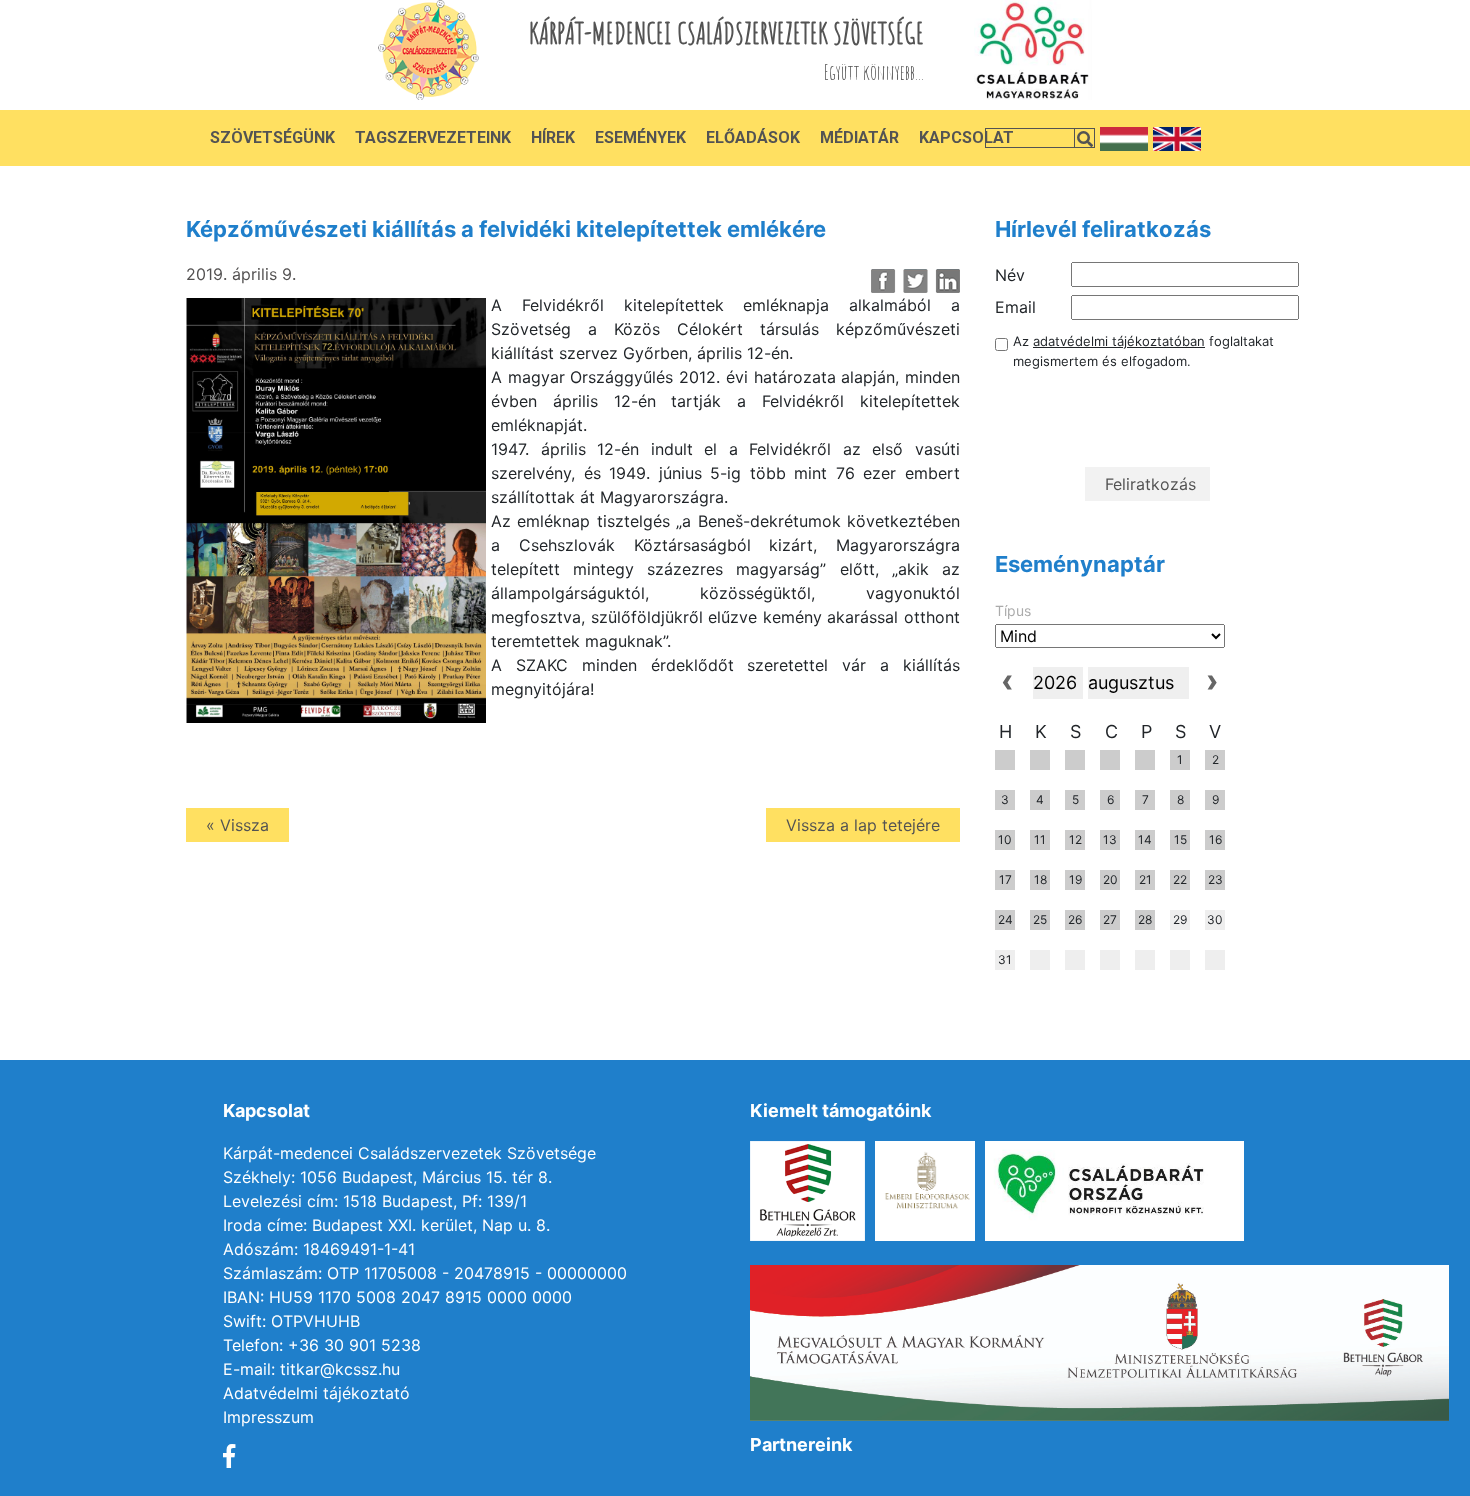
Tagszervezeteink (433, 137)
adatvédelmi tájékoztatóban (1119, 341)
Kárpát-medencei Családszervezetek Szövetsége (409, 1153)
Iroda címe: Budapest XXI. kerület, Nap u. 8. (386, 1225)
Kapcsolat (966, 137)
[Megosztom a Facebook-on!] (883, 281)
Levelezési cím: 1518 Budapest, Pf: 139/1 (375, 1201)
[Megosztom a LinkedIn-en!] (947, 281)
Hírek (553, 137)
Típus (1013, 610)
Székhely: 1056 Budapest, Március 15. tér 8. (387, 1177)
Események (640, 137)
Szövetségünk (272, 137)
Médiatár (859, 137)
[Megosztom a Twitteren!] (915, 281)
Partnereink (801, 1444)
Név (1010, 275)
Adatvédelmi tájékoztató (316, 1393)
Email (1015, 307)
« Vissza (237, 825)
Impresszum (268, 1417)
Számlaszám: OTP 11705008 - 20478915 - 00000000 (425, 1273)
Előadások (753, 137)
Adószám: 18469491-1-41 (319, 1249)
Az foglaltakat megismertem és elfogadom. (1143, 351)
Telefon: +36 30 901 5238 (322, 1345)
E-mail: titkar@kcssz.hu (311, 1369)
